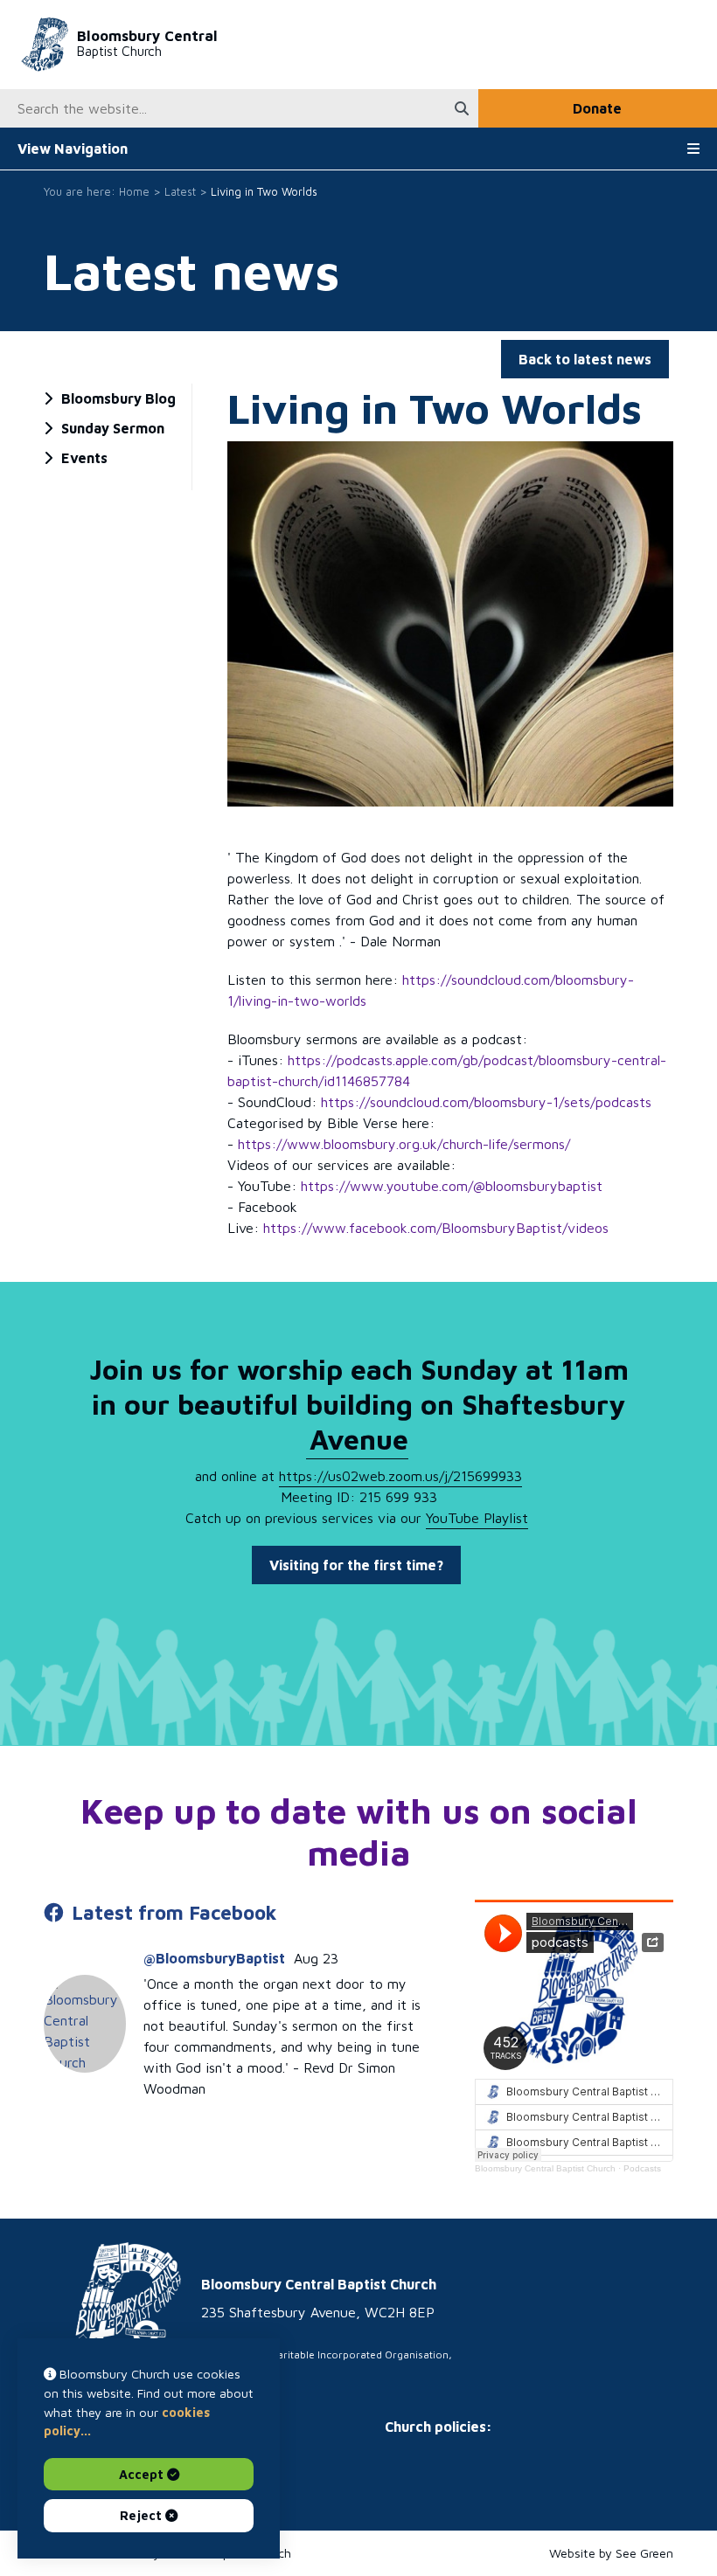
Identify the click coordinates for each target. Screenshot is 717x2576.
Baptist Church (147, 43)
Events (84, 458)
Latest (180, 192)
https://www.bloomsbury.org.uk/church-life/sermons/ (404, 1144)
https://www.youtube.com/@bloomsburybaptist (454, 1186)
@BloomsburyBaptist (214, 1958)
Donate (597, 108)
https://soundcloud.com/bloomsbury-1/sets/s (486, 1102)
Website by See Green (611, 2553)
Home (134, 192)
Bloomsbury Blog (118, 398)
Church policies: (439, 2427)
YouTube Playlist (477, 1518)
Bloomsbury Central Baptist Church (545, 2168)
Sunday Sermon (113, 428)
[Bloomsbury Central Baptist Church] (112, 2322)
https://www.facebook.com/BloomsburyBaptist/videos (436, 1228)
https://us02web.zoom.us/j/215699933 (400, 1476)
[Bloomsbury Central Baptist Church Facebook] (85, 2024)
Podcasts (642, 2168)
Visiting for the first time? (356, 1565)
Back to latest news (585, 359)
